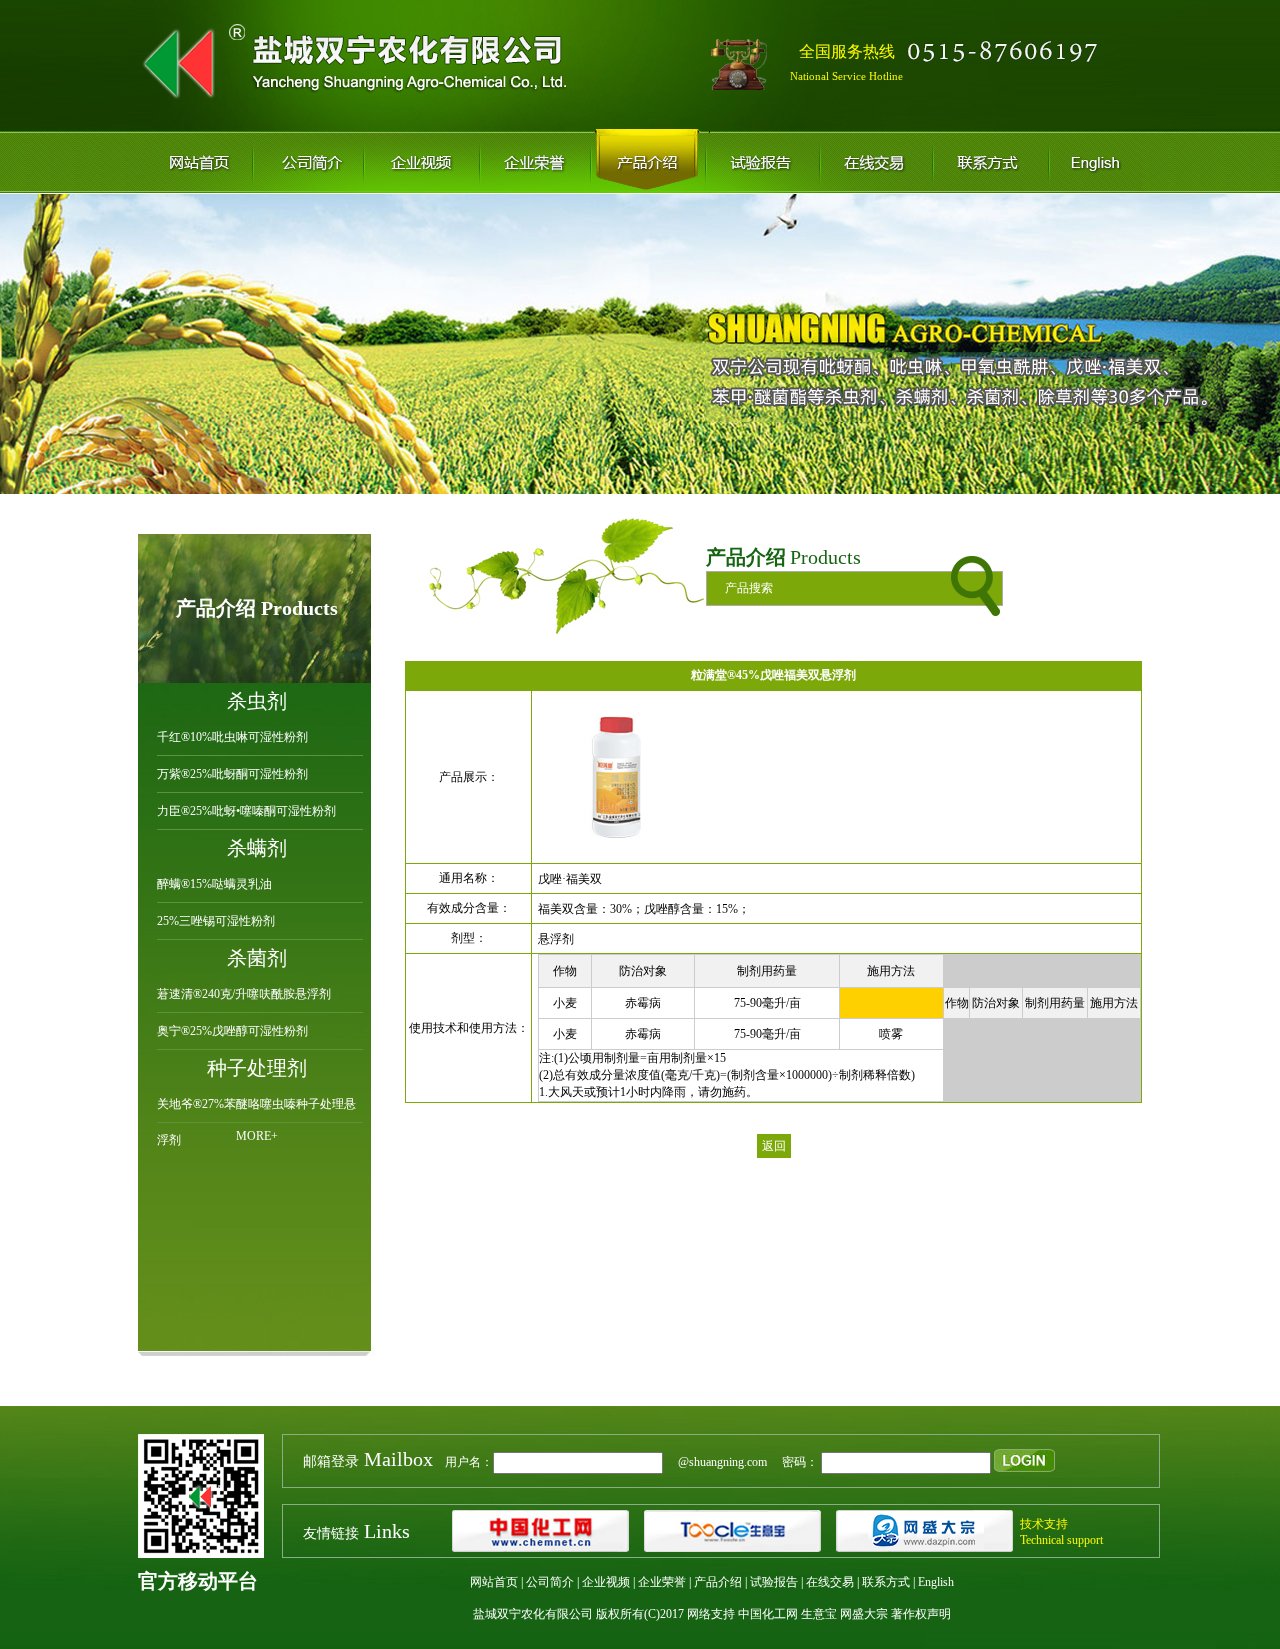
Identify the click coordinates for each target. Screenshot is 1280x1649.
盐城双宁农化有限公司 (533, 1614)
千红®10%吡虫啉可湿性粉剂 (232, 737)
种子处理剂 (257, 1068)
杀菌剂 (257, 958)
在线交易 (830, 1582)
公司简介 (550, 1582)
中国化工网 (768, 1614)
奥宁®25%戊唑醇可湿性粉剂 (232, 1031)
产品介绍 (718, 1582)
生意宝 (819, 1614)
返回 (774, 1146)
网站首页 (494, 1582)
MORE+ (257, 1136)
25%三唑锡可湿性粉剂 (216, 921)
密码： (794, 1462)
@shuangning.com (716, 1462)
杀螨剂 (257, 848)
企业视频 (606, 1582)
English (936, 1582)
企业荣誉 (662, 1582)
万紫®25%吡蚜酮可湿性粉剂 (232, 774)
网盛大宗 (864, 1614)
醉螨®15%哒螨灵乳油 (214, 884)
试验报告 (774, 1582)
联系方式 (886, 1582)
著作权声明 (921, 1614)
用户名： (398, 1462)
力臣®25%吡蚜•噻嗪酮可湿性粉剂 (246, 811)
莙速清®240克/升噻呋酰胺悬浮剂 (244, 994)
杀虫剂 (257, 701)
